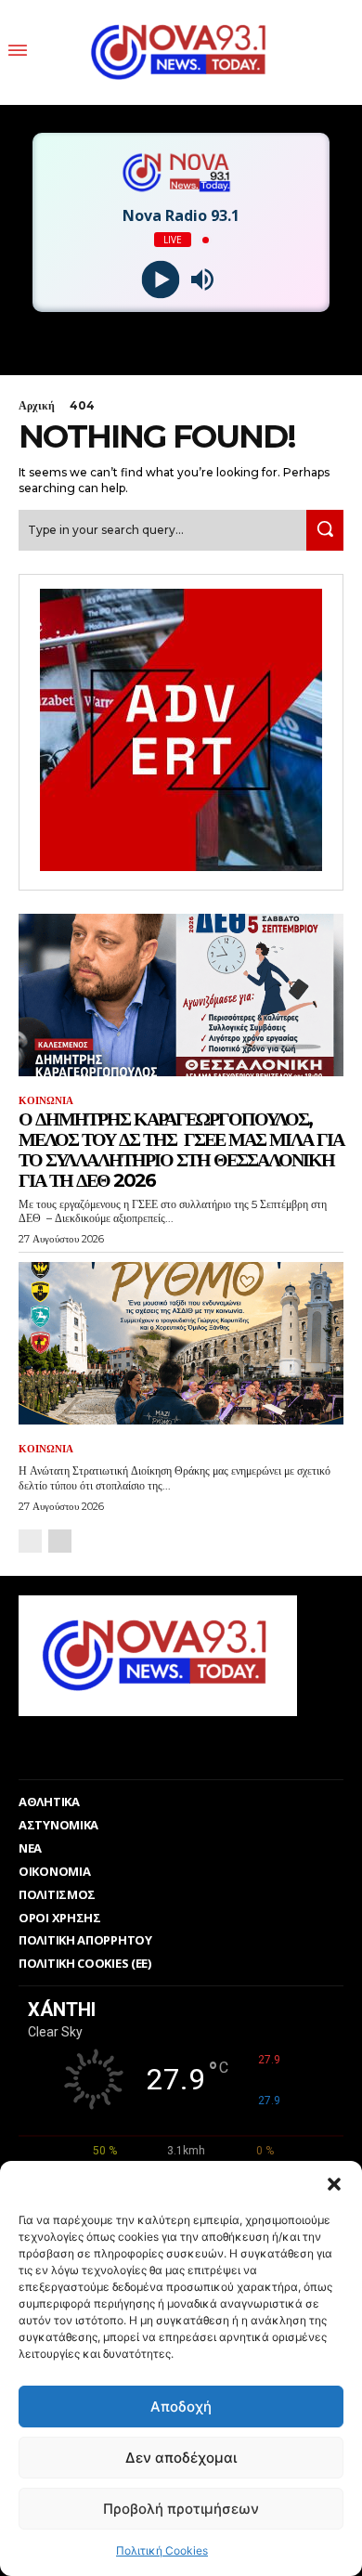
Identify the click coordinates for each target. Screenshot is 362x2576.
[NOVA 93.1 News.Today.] (181, 52)
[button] (334, 2184)
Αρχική (37, 405)
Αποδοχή (181, 2407)
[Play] (160, 280)
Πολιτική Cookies (162, 2550)
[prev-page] (30, 1541)
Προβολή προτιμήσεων (181, 2509)
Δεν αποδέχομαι (181, 2458)
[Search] (325, 530)
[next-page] (60, 1541)
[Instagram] (198, 1744)
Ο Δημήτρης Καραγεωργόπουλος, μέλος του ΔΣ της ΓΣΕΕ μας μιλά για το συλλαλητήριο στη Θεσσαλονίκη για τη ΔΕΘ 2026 (181, 1150)
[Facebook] (156, 1744)
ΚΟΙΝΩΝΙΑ (46, 1101)
